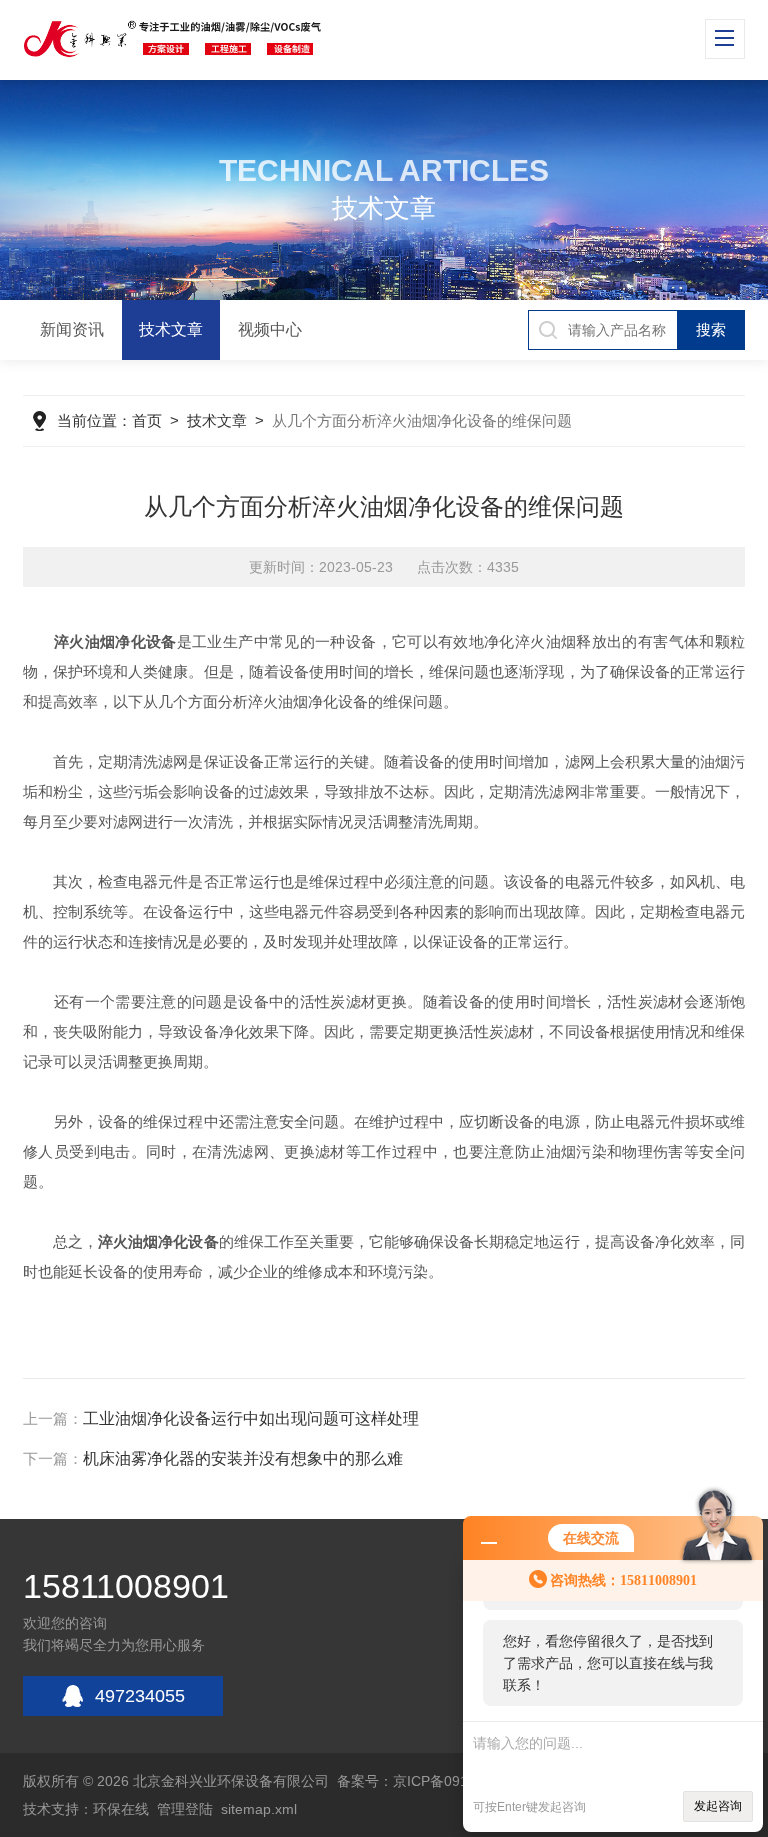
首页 (147, 420)
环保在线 (121, 1809)
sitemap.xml (259, 1809)
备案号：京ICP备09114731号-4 (435, 1781)
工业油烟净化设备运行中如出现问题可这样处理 (251, 1418)
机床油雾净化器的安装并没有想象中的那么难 (243, 1458)
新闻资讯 (72, 329)
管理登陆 (185, 1809)
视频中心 (270, 329)
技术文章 (171, 329)
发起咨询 (718, 1806)
